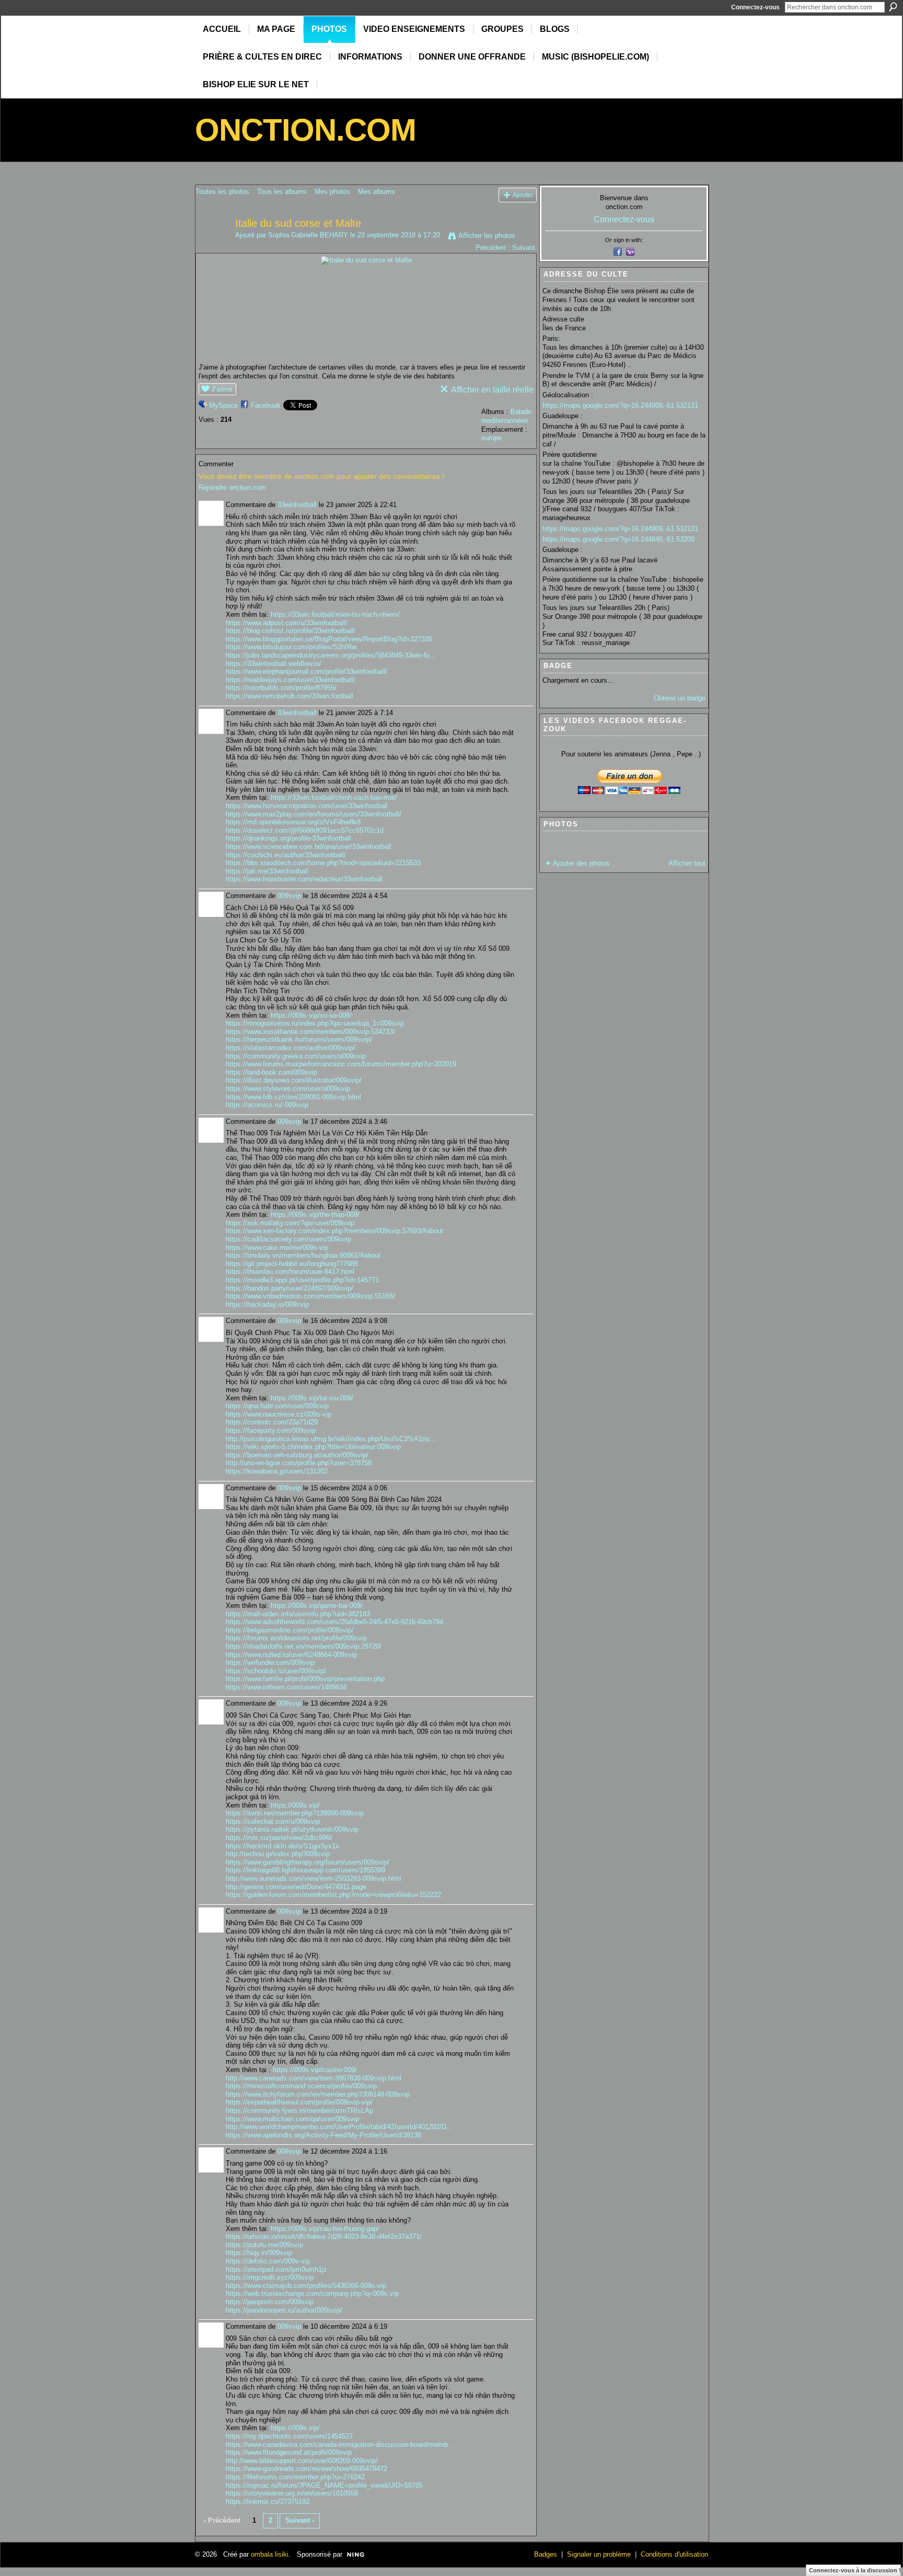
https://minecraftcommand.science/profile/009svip (301, 2086)
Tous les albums (282, 192)
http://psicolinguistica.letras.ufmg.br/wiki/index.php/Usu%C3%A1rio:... (332, 1439)
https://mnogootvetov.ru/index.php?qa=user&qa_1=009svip (315, 1023)
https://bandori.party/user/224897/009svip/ (290, 1288)
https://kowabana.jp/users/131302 (277, 1471)
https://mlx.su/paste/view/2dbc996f (279, 1838)
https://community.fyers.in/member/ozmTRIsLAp (299, 2111)
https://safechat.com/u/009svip (273, 1821)
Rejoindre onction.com (232, 487)
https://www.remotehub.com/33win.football (290, 696)
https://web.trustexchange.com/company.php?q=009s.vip (312, 2293)
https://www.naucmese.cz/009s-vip (279, 1414)
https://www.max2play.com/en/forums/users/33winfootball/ (314, 814)
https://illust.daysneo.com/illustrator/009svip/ (294, 1080)
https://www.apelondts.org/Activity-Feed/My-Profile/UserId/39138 (323, 2135)
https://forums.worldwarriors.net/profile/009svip (296, 1638)
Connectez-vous (755, 7)
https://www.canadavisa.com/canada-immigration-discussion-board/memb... (340, 2445)
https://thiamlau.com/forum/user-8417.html (290, 1272)
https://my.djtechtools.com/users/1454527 (289, 2436)
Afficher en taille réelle (492, 390)
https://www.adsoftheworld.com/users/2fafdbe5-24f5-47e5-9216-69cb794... (338, 1622)
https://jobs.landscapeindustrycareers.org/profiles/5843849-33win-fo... (331, 655)
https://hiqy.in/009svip (259, 2253)
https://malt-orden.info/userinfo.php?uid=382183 (298, 1614)
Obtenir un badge (680, 698)
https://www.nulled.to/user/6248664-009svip (291, 1655)
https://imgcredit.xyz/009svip (270, 2277)
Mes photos (332, 192)
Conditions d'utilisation (674, 2554)
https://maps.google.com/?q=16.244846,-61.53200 (618, 539)
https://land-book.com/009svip (271, 1072)
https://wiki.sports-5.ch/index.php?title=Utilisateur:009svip (313, 1447)
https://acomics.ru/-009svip (267, 1105)
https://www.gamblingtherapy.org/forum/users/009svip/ (308, 1862)
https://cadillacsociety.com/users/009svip (288, 1239)
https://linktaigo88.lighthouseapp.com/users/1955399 (305, 1870)
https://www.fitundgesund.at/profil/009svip (289, 2452)
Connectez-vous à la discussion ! (855, 2570)
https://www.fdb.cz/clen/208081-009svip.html (293, 1097)
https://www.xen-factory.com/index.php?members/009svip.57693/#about (334, 1231)
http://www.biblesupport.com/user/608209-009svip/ (302, 2461)
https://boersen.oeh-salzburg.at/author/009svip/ (297, 1455)
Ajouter (523, 195)
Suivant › (300, 2520)
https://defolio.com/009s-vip (268, 2261)
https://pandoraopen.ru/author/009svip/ (284, 2310)
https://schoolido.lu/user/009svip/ (276, 1671)
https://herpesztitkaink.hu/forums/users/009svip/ (299, 1039)
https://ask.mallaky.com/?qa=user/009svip (290, 1223)
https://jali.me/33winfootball (267, 871)
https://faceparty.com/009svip (271, 1430)
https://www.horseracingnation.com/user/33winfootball (307, 806)
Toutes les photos (222, 192)
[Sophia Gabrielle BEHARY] (212, 246)
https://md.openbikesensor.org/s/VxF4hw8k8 (293, 822)
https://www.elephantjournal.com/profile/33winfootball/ (306, 671)
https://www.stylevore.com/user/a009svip (288, 1089)
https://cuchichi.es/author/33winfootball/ (286, 855)
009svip (289, 896)
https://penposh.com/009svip (270, 2302)
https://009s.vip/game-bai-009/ (317, 1606)
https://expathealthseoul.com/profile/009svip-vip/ (299, 2102)
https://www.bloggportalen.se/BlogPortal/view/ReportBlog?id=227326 (329, 639)
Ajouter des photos (581, 863)
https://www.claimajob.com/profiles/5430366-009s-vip (306, 2286)
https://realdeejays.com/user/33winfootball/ (291, 680)
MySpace (223, 405)
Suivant (524, 248)
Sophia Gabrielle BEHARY (308, 235)
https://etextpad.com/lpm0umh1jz (276, 2269)
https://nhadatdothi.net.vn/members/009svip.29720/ (304, 1646)
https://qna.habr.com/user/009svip (277, 1406)
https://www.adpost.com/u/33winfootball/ (287, 623)
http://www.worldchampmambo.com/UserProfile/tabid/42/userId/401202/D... (339, 2127)
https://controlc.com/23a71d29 (272, 1422)
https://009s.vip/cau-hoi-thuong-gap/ (325, 2229)
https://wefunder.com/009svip (270, 1663)
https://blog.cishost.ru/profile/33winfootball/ (291, 631)
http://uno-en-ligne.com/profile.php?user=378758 (299, 1463)
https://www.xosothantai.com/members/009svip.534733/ (310, 1032)
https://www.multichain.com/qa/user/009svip (292, 2119)
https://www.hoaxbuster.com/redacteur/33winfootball (304, 879)
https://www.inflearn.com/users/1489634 (286, 1687)
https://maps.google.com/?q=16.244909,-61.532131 (620, 405)
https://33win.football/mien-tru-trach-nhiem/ (335, 614)
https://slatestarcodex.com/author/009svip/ (291, 1048)
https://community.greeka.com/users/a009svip (296, 1056)
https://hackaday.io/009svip (267, 1304)
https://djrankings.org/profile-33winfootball (288, 838)
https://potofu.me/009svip (264, 2245)
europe (491, 438)
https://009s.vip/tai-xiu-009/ (312, 1398)
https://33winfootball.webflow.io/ (274, 664)
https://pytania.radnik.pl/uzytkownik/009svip (292, 1829)
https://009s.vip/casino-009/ (315, 2070)
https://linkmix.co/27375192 (268, 2502)
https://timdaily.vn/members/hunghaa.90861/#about (303, 1255)
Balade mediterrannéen (506, 416)
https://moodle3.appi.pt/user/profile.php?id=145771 (302, 1280)
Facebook (266, 405)
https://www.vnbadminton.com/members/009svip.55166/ (310, 1296)
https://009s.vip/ (295, 1805)
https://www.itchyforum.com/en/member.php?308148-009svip (318, 2094)
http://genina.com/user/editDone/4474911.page (296, 1887)
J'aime (222, 389)
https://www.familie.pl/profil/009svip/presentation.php (305, 1679)
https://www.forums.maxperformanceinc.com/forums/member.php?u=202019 (341, 1064)
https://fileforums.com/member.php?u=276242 (295, 2477)
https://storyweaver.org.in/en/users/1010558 (292, 2493)
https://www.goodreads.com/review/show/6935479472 (306, 2469)
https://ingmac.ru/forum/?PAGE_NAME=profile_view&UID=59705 (324, 2485)
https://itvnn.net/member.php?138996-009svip (295, 1813)
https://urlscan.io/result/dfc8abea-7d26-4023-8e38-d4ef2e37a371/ (324, 2236)
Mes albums (377, 192)
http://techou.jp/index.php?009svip (278, 1854)
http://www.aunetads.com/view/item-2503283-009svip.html (314, 1878)
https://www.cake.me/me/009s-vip (277, 1247)
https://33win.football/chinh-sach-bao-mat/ (334, 797)
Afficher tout (687, 863)
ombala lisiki (270, 2554)
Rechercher (893, 7)
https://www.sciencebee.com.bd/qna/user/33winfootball (309, 847)
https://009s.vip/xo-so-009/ (311, 1015)
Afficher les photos (487, 235)
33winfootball (297, 505)
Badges (546, 2554)
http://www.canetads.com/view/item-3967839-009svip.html (314, 2078)
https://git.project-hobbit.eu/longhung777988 (292, 1264)
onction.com (305, 130)
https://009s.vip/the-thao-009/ (315, 1215)
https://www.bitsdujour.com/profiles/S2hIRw (291, 647)
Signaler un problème (599, 2554)
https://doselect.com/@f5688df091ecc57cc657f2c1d (305, 830)
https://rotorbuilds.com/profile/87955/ (281, 688)
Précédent (491, 248)
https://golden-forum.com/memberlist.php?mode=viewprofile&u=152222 (333, 1895)
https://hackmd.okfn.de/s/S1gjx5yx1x (282, 1846)
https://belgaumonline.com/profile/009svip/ (290, 1630)
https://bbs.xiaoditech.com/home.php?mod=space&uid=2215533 (323, 863)
